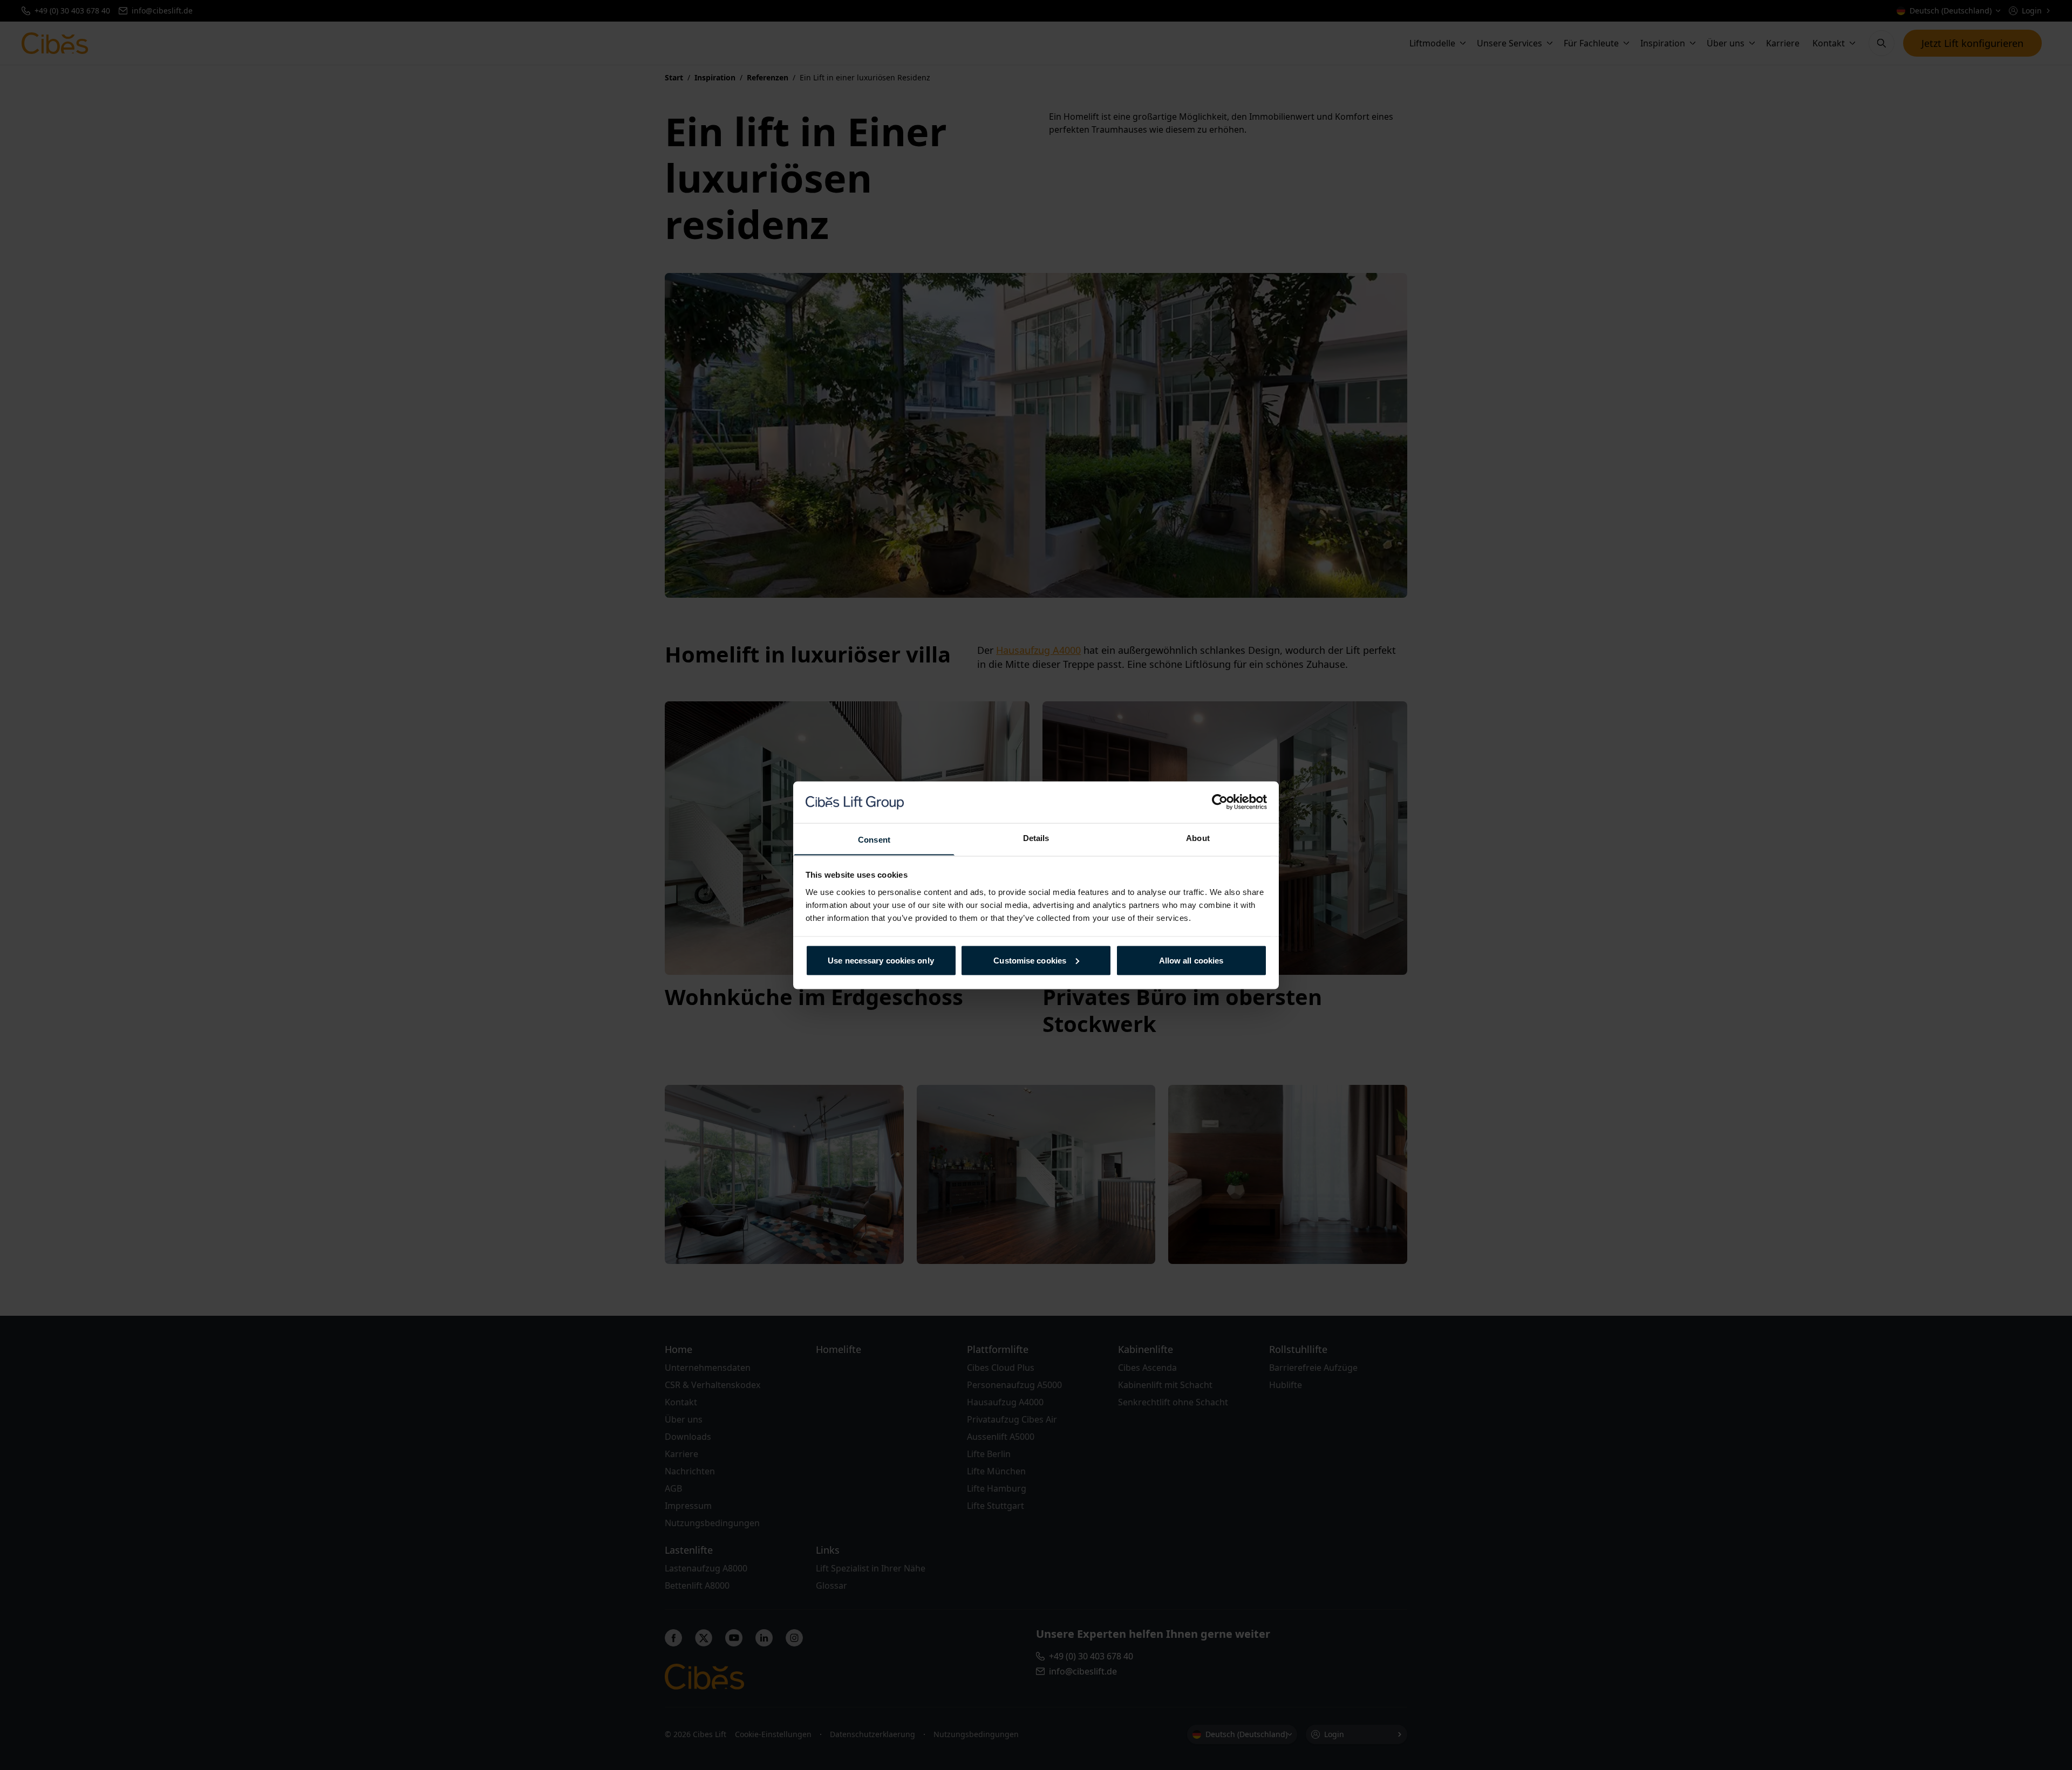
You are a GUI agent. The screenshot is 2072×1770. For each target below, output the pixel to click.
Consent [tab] (874, 839)
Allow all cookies (1191, 960)
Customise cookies (1030, 960)
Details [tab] (1036, 838)
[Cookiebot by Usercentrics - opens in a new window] (1220, 802)
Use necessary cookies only (881, 960)
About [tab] (1198, 838)
